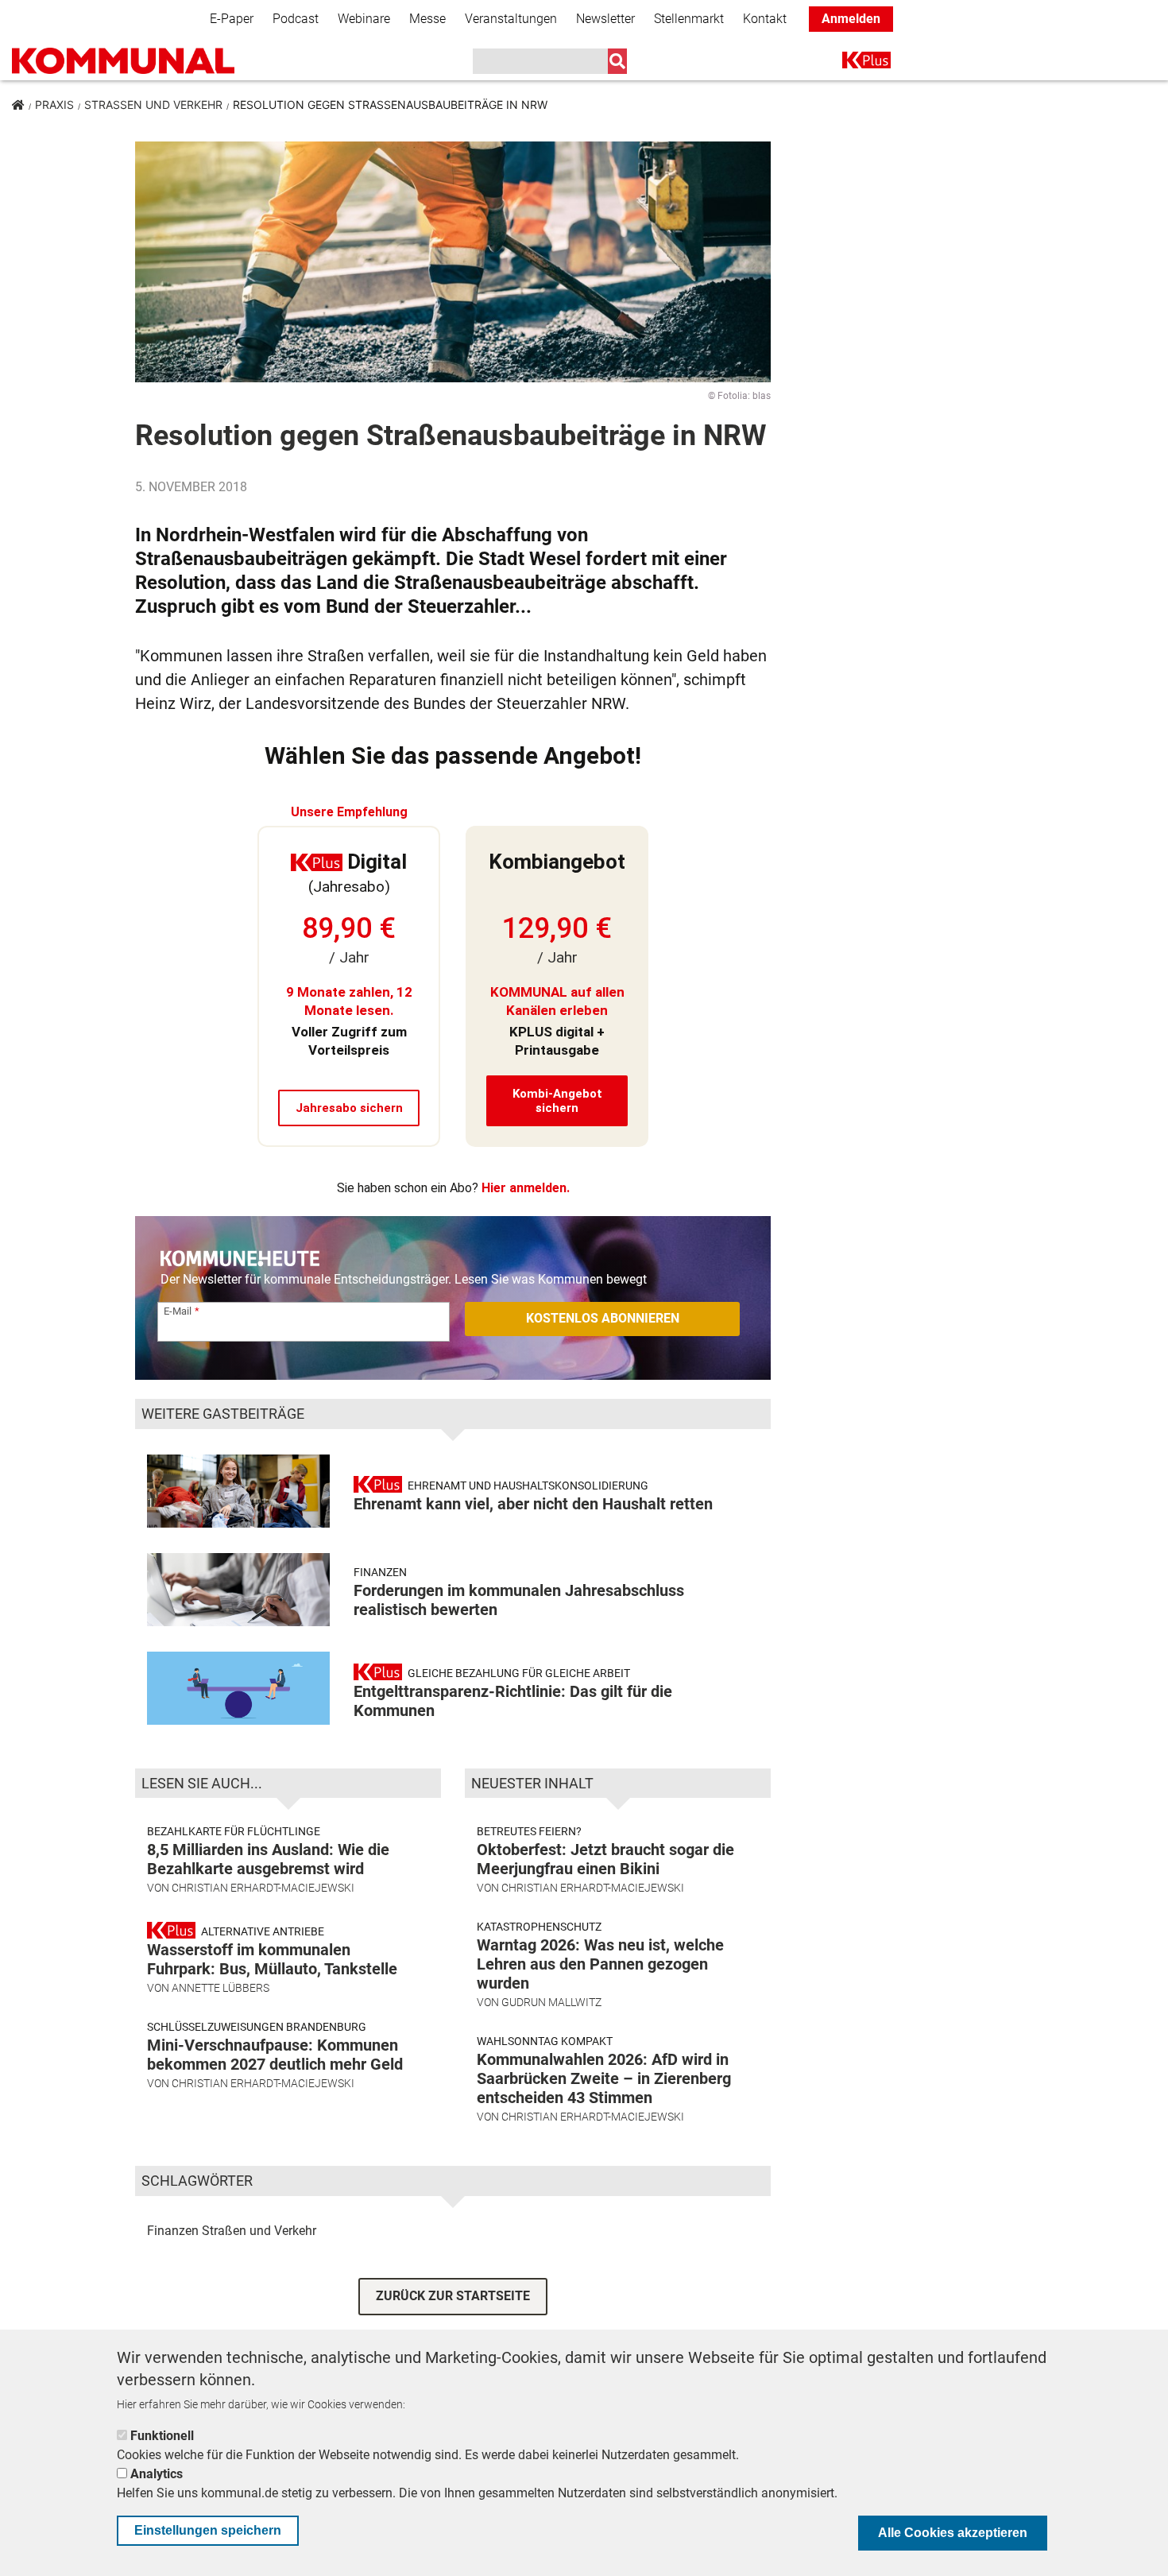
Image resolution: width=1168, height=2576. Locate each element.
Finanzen (173, 2231)
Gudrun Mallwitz (551, 2002)
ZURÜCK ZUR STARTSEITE (453, 2296)
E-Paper (232, 19)
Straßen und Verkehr (153, 105)
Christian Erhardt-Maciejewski (263, 1888)
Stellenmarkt (689, 19)
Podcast (296, 19)
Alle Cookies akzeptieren (953, 2533)
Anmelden (851, 19)
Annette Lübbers (220, 1988)
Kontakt (765, 19)
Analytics (157, 2474)
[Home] (123, 61)
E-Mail (178, 1311)
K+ (852, 63)
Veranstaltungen (511, 19)
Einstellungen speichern (208, 2530)
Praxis (54, 105)
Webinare (364, 19)
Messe (427, 19)
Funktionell (162, 2436)
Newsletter (605, 19)
